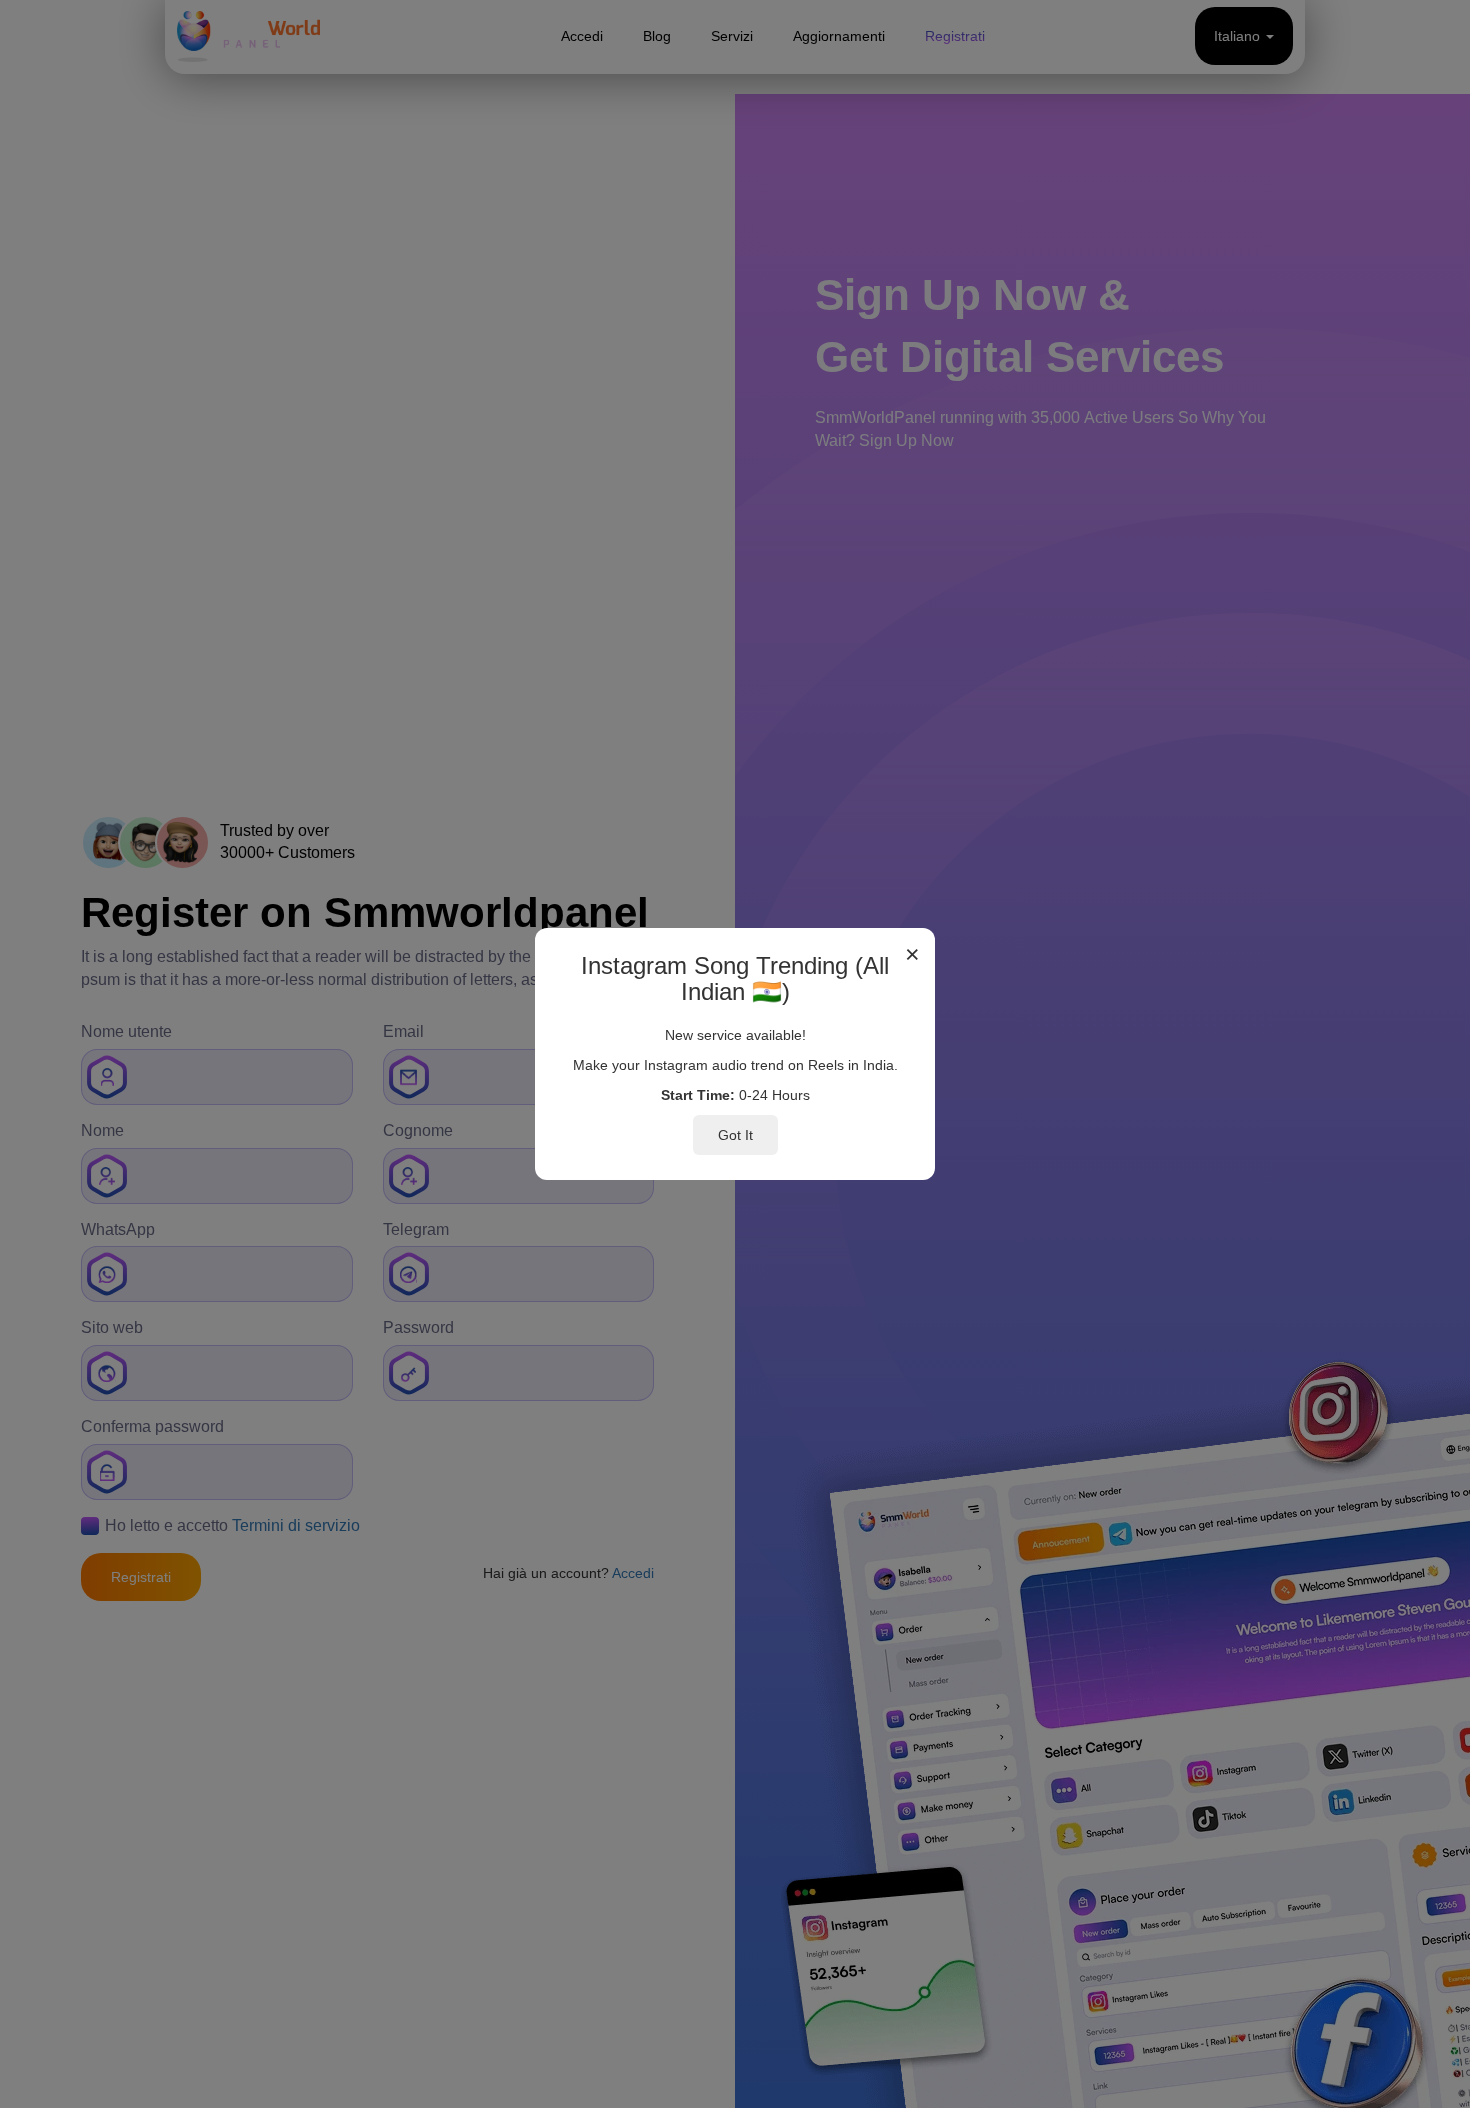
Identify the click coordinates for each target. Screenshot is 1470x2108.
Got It (735, 1135)
